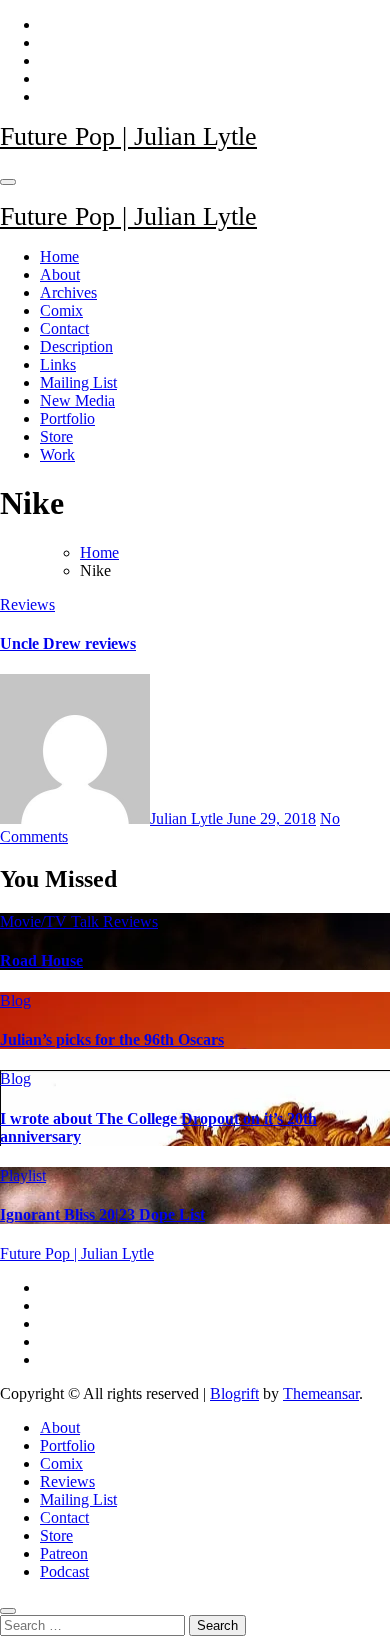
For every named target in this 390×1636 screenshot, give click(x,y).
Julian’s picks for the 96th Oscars (112, 1039)
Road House (41, 960)
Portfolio (67, 418)
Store (56, 436)
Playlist (23, 1175)
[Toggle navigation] (8, 182)
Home (59, 256)
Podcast (64, 1571)
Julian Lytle (188, 818)
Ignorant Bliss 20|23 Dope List (102, 1214)
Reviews (27, 604)
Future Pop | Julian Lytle (128, 136)
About (60, 274)
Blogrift (234, 1393)
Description (76, 346)
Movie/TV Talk (51, 921)
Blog (15, 1000)
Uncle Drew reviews (68, 643)
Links (58, 364)
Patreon (64, 1553)
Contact (64, 328)
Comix (61, 310)
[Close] (8, 1611)
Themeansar (321, 1393)
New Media (77, 400)
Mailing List (78, 382)
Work (57, 454)
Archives (68, 292)
